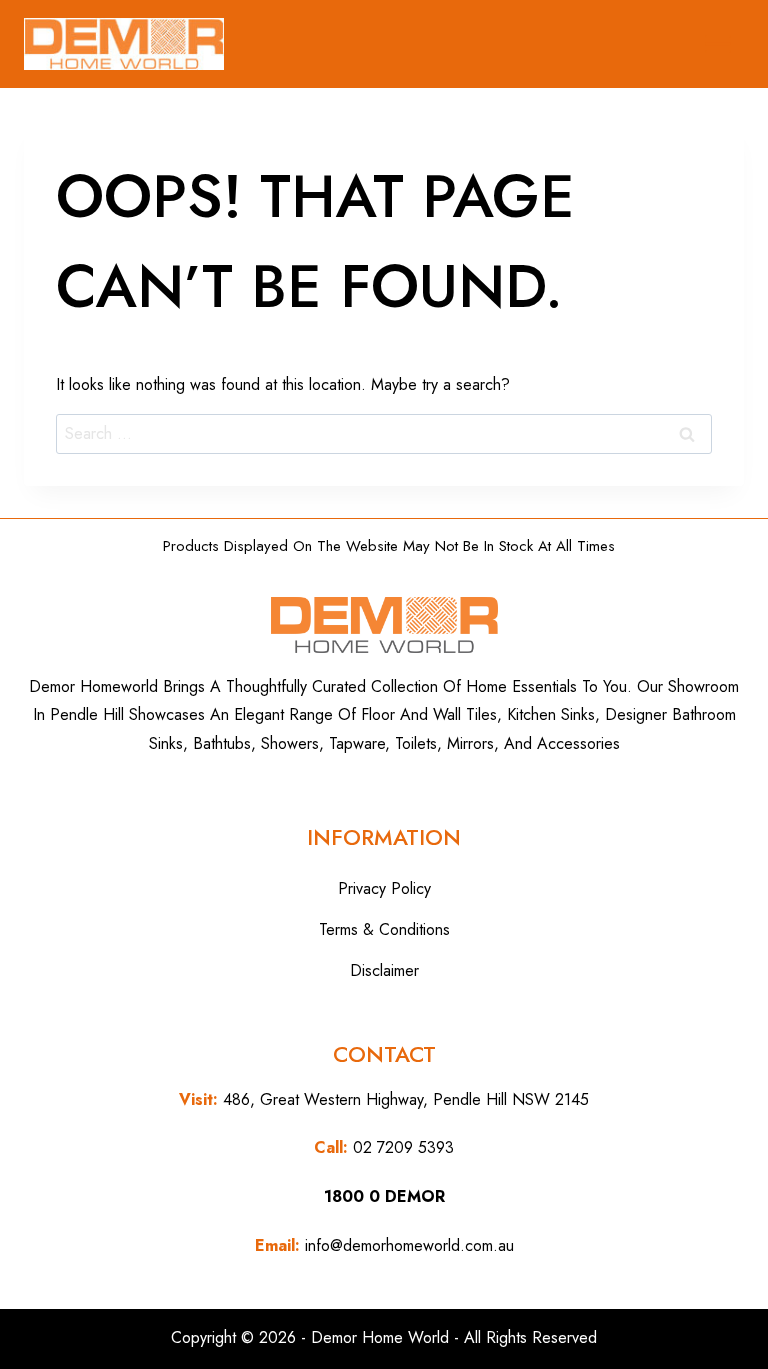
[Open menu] (718, 44)
